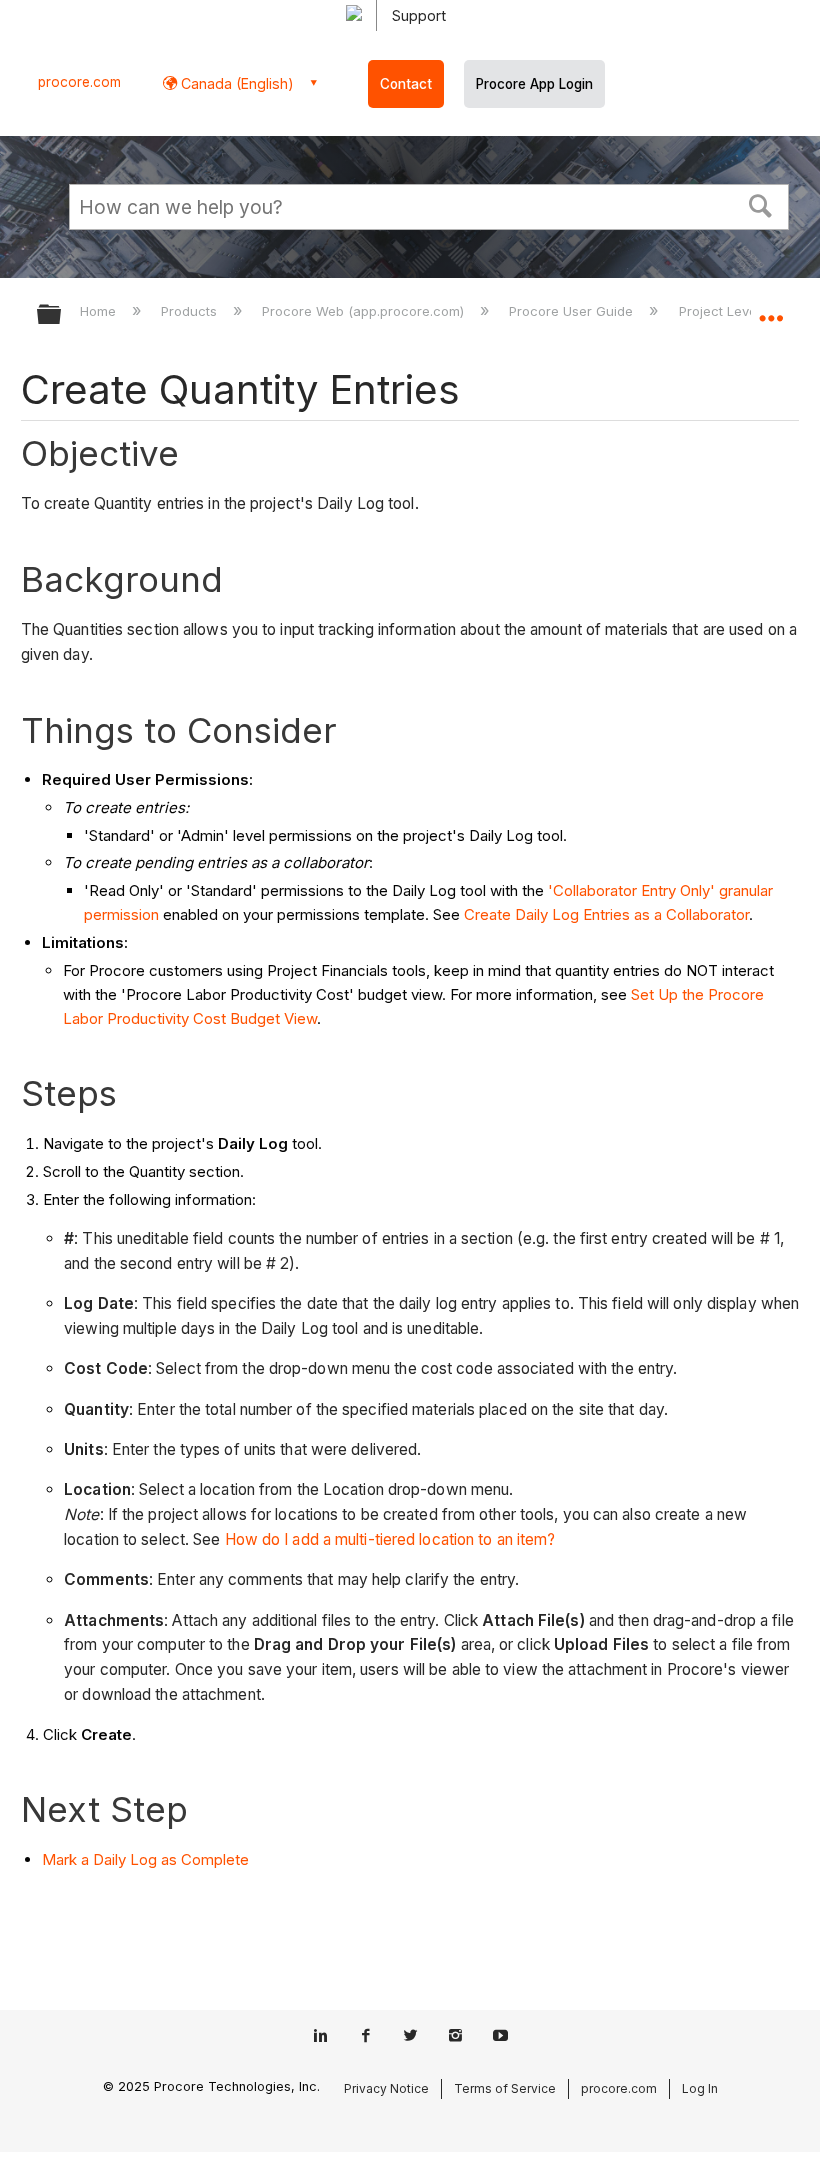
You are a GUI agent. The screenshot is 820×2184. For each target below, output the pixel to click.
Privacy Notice (386, 2088)
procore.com (79, 82)
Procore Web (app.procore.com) (365, 311)
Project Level (721, 311)
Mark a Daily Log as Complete (145, 1859)
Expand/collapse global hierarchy (62, 315)
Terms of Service (505, 2088)
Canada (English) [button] (235, 83)
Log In (700, 2088)
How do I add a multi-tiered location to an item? (390, 1539)
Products (191, 311)
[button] (761, 204)
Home (100, 311)
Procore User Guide (573, 311)
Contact (406, 84)
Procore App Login (534, 84)
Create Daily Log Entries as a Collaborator (606, 914)
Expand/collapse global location (771, 308)
